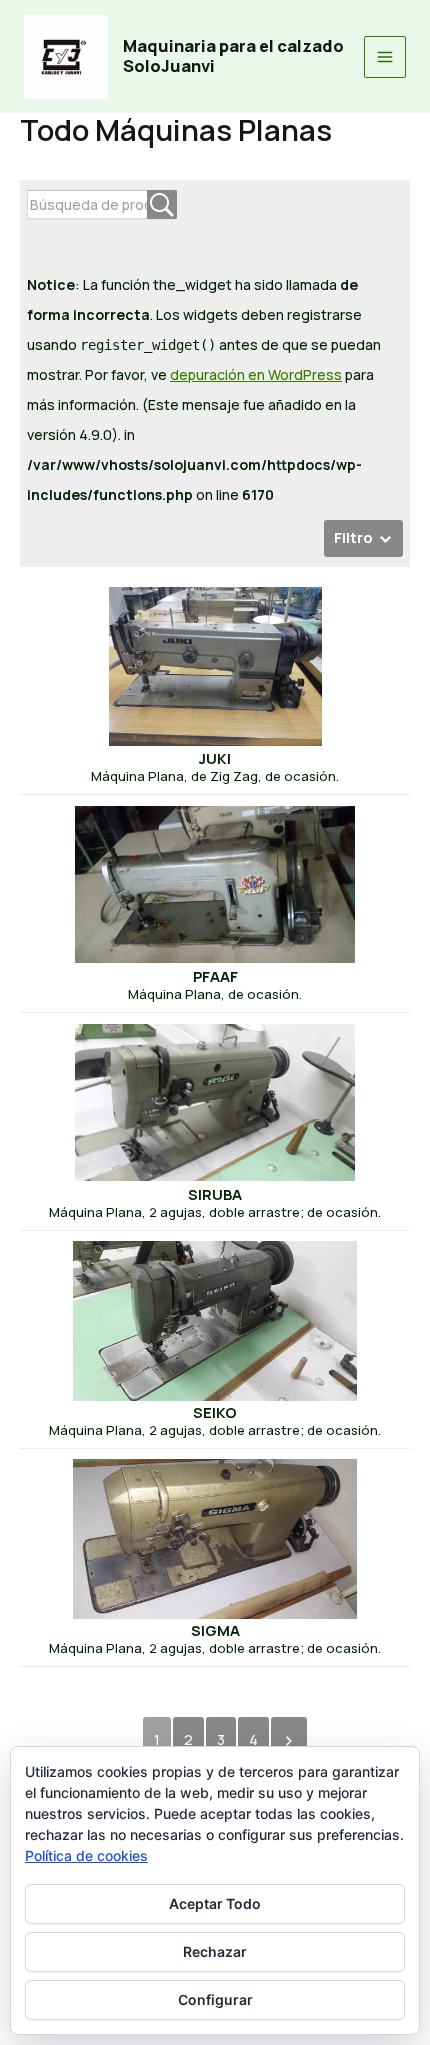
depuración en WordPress (256, 374)
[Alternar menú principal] (385, 57)
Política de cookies (86, 1855)
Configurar (215, 1999)
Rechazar (215, 1951)
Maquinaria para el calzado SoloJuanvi (233, 56)
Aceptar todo (215, 1903)
